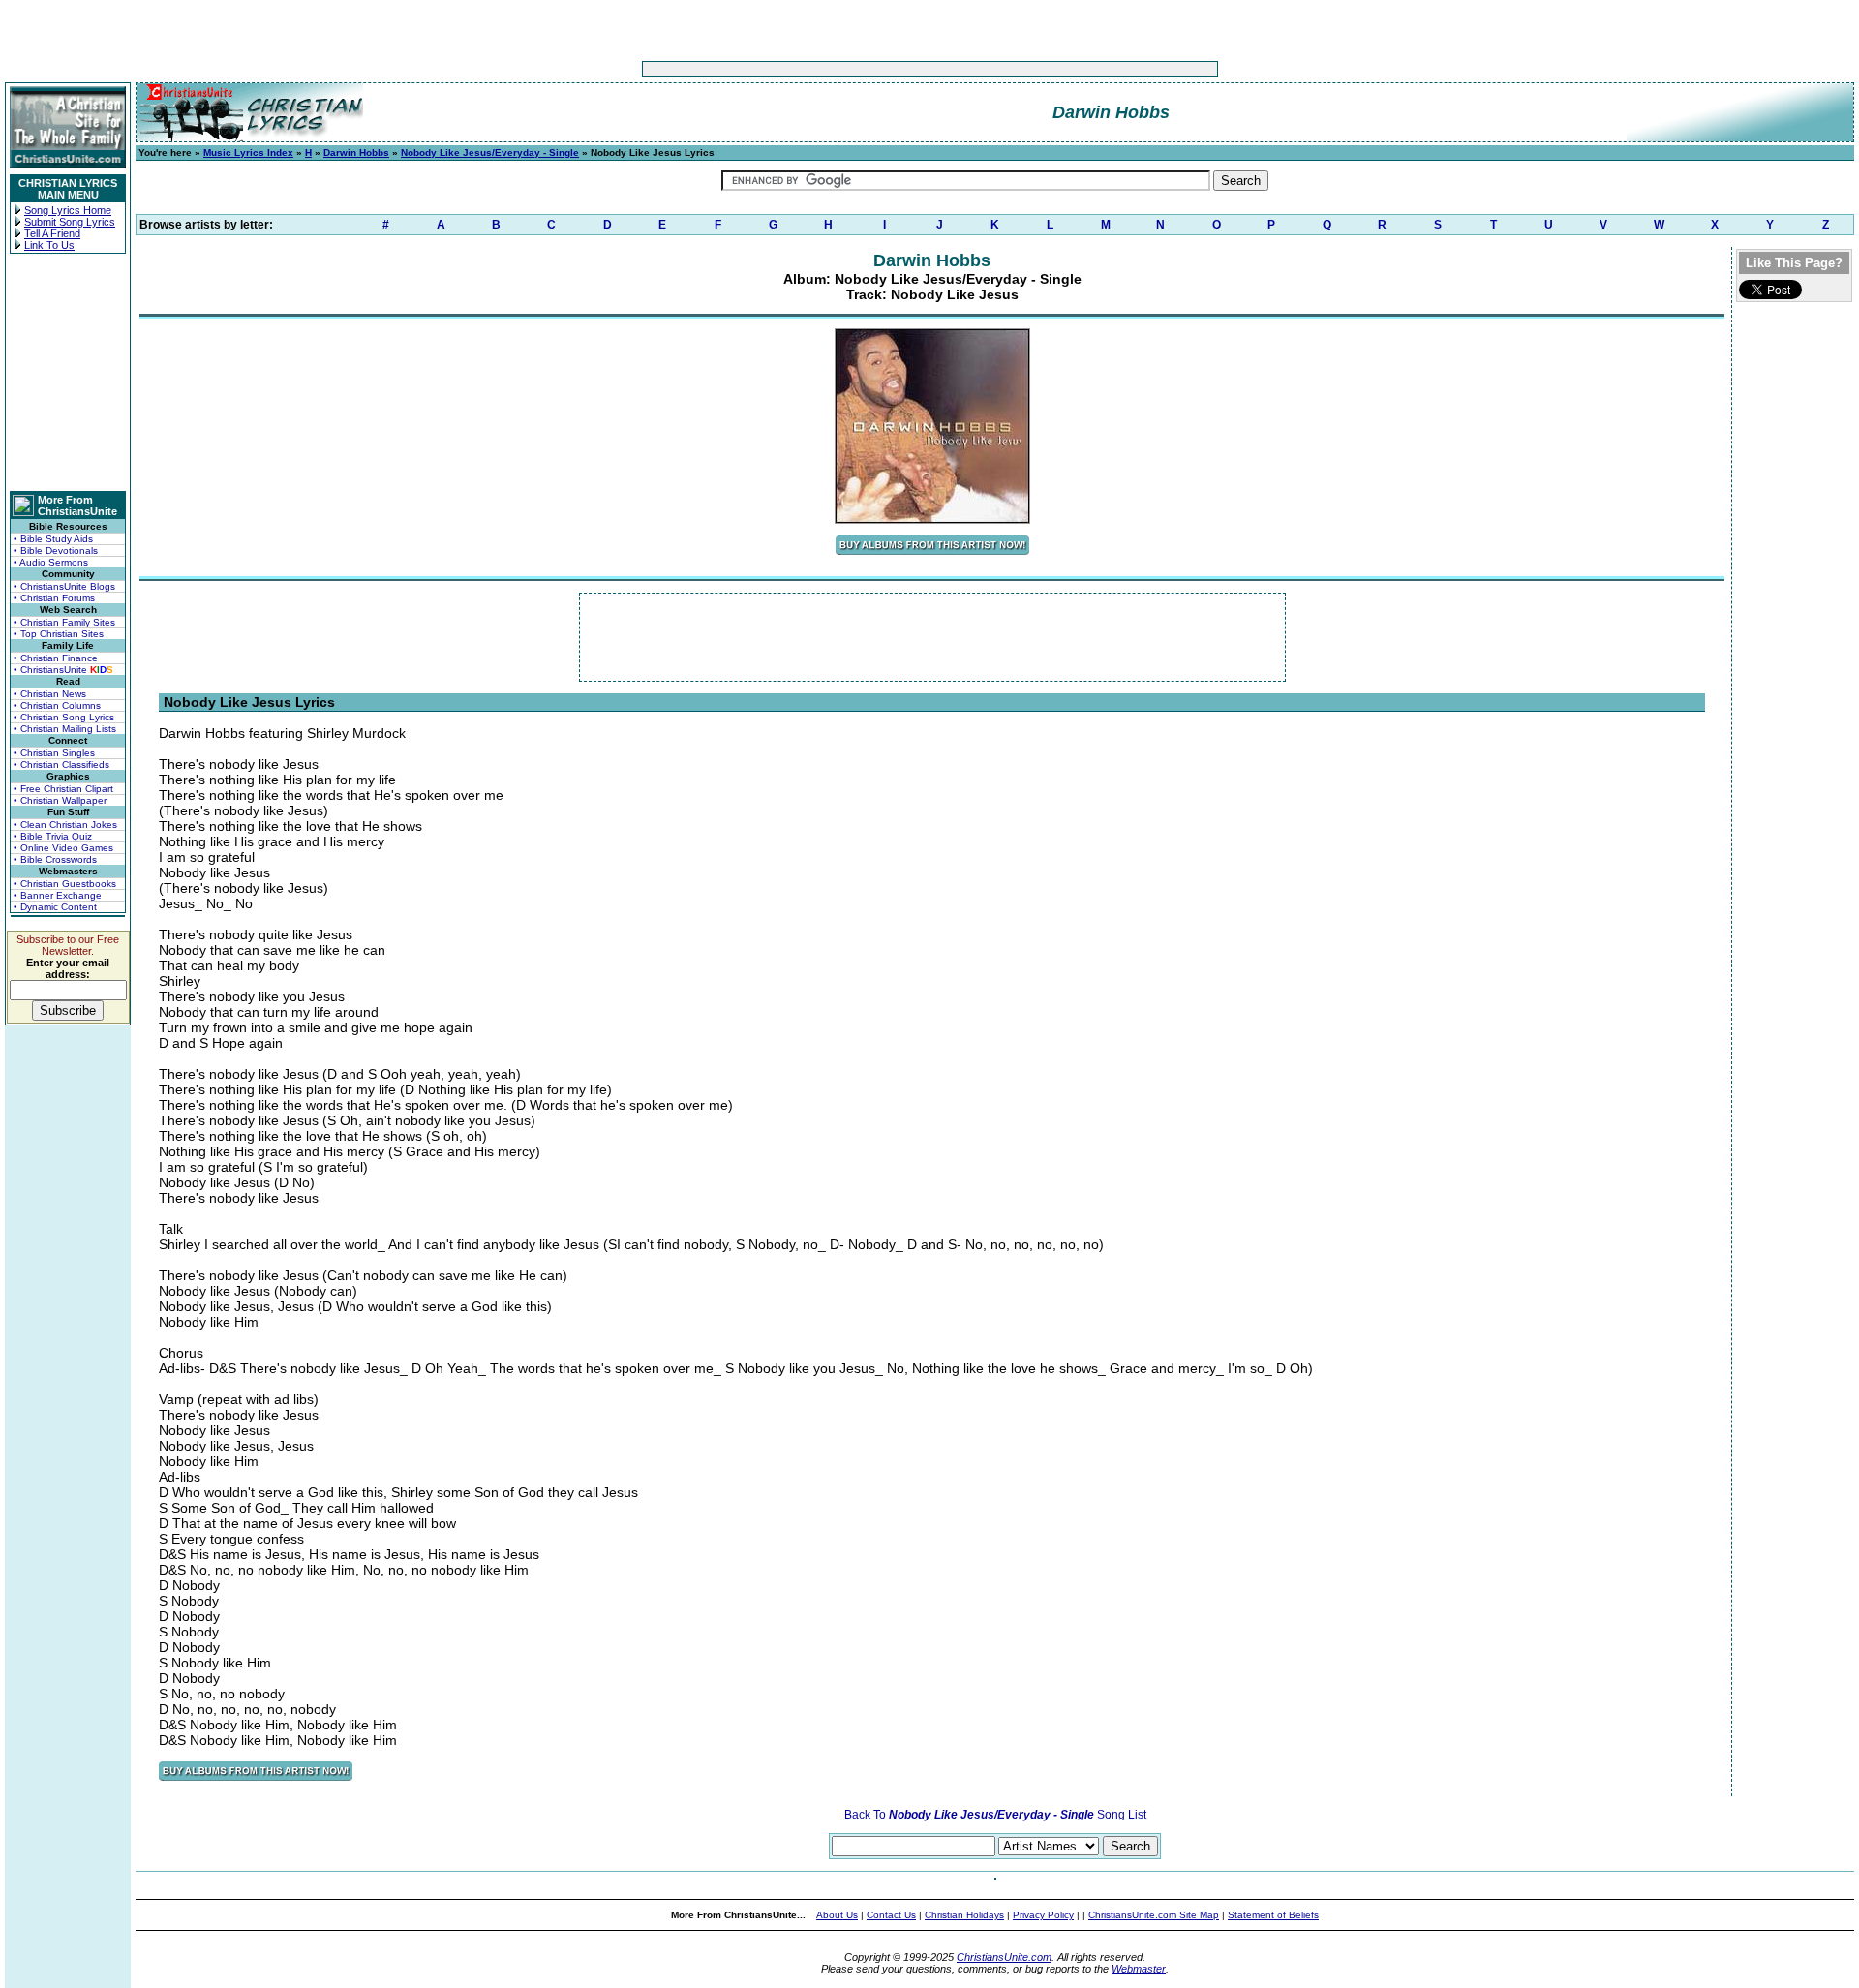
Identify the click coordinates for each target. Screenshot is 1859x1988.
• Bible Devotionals (56, 551)
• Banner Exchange (58, 895)
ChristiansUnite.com (1004, 1957)
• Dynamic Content (55, 907)
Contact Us (891, 1915)
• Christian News (50, 694)
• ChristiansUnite (63, 670)
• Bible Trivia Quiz (53, 836)
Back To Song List (995, 1815)
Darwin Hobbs (356, 153)
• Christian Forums (54, 598)
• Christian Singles (54, 753)
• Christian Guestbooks (65, 884)
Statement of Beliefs (1273, 1915)
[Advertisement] (869, 69)
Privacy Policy (1043, 1915)
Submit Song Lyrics (70, 222)
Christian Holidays (964, 1915)
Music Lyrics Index (248, 153)
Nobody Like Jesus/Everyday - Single (490, 153)
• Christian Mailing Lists (65, 729)
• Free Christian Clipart (63, 789)
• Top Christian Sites (59, 634)
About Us (837, 1915)
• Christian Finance (56, 658)
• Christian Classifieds (61, 765)
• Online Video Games (63, 848)
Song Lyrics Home (68, 210)
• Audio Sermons (51, 562)
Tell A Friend (52, 233)
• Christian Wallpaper (60, 800)
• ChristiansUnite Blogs (64, 586)
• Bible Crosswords (55, 859)
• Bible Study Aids (53, 539)
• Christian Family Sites (64, 622)
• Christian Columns (57, 705)
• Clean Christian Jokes (65, 825)
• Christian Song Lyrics (64, 717)
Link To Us (49, 245)
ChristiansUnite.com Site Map (1154, 1915)
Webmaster (1139, 1969)
